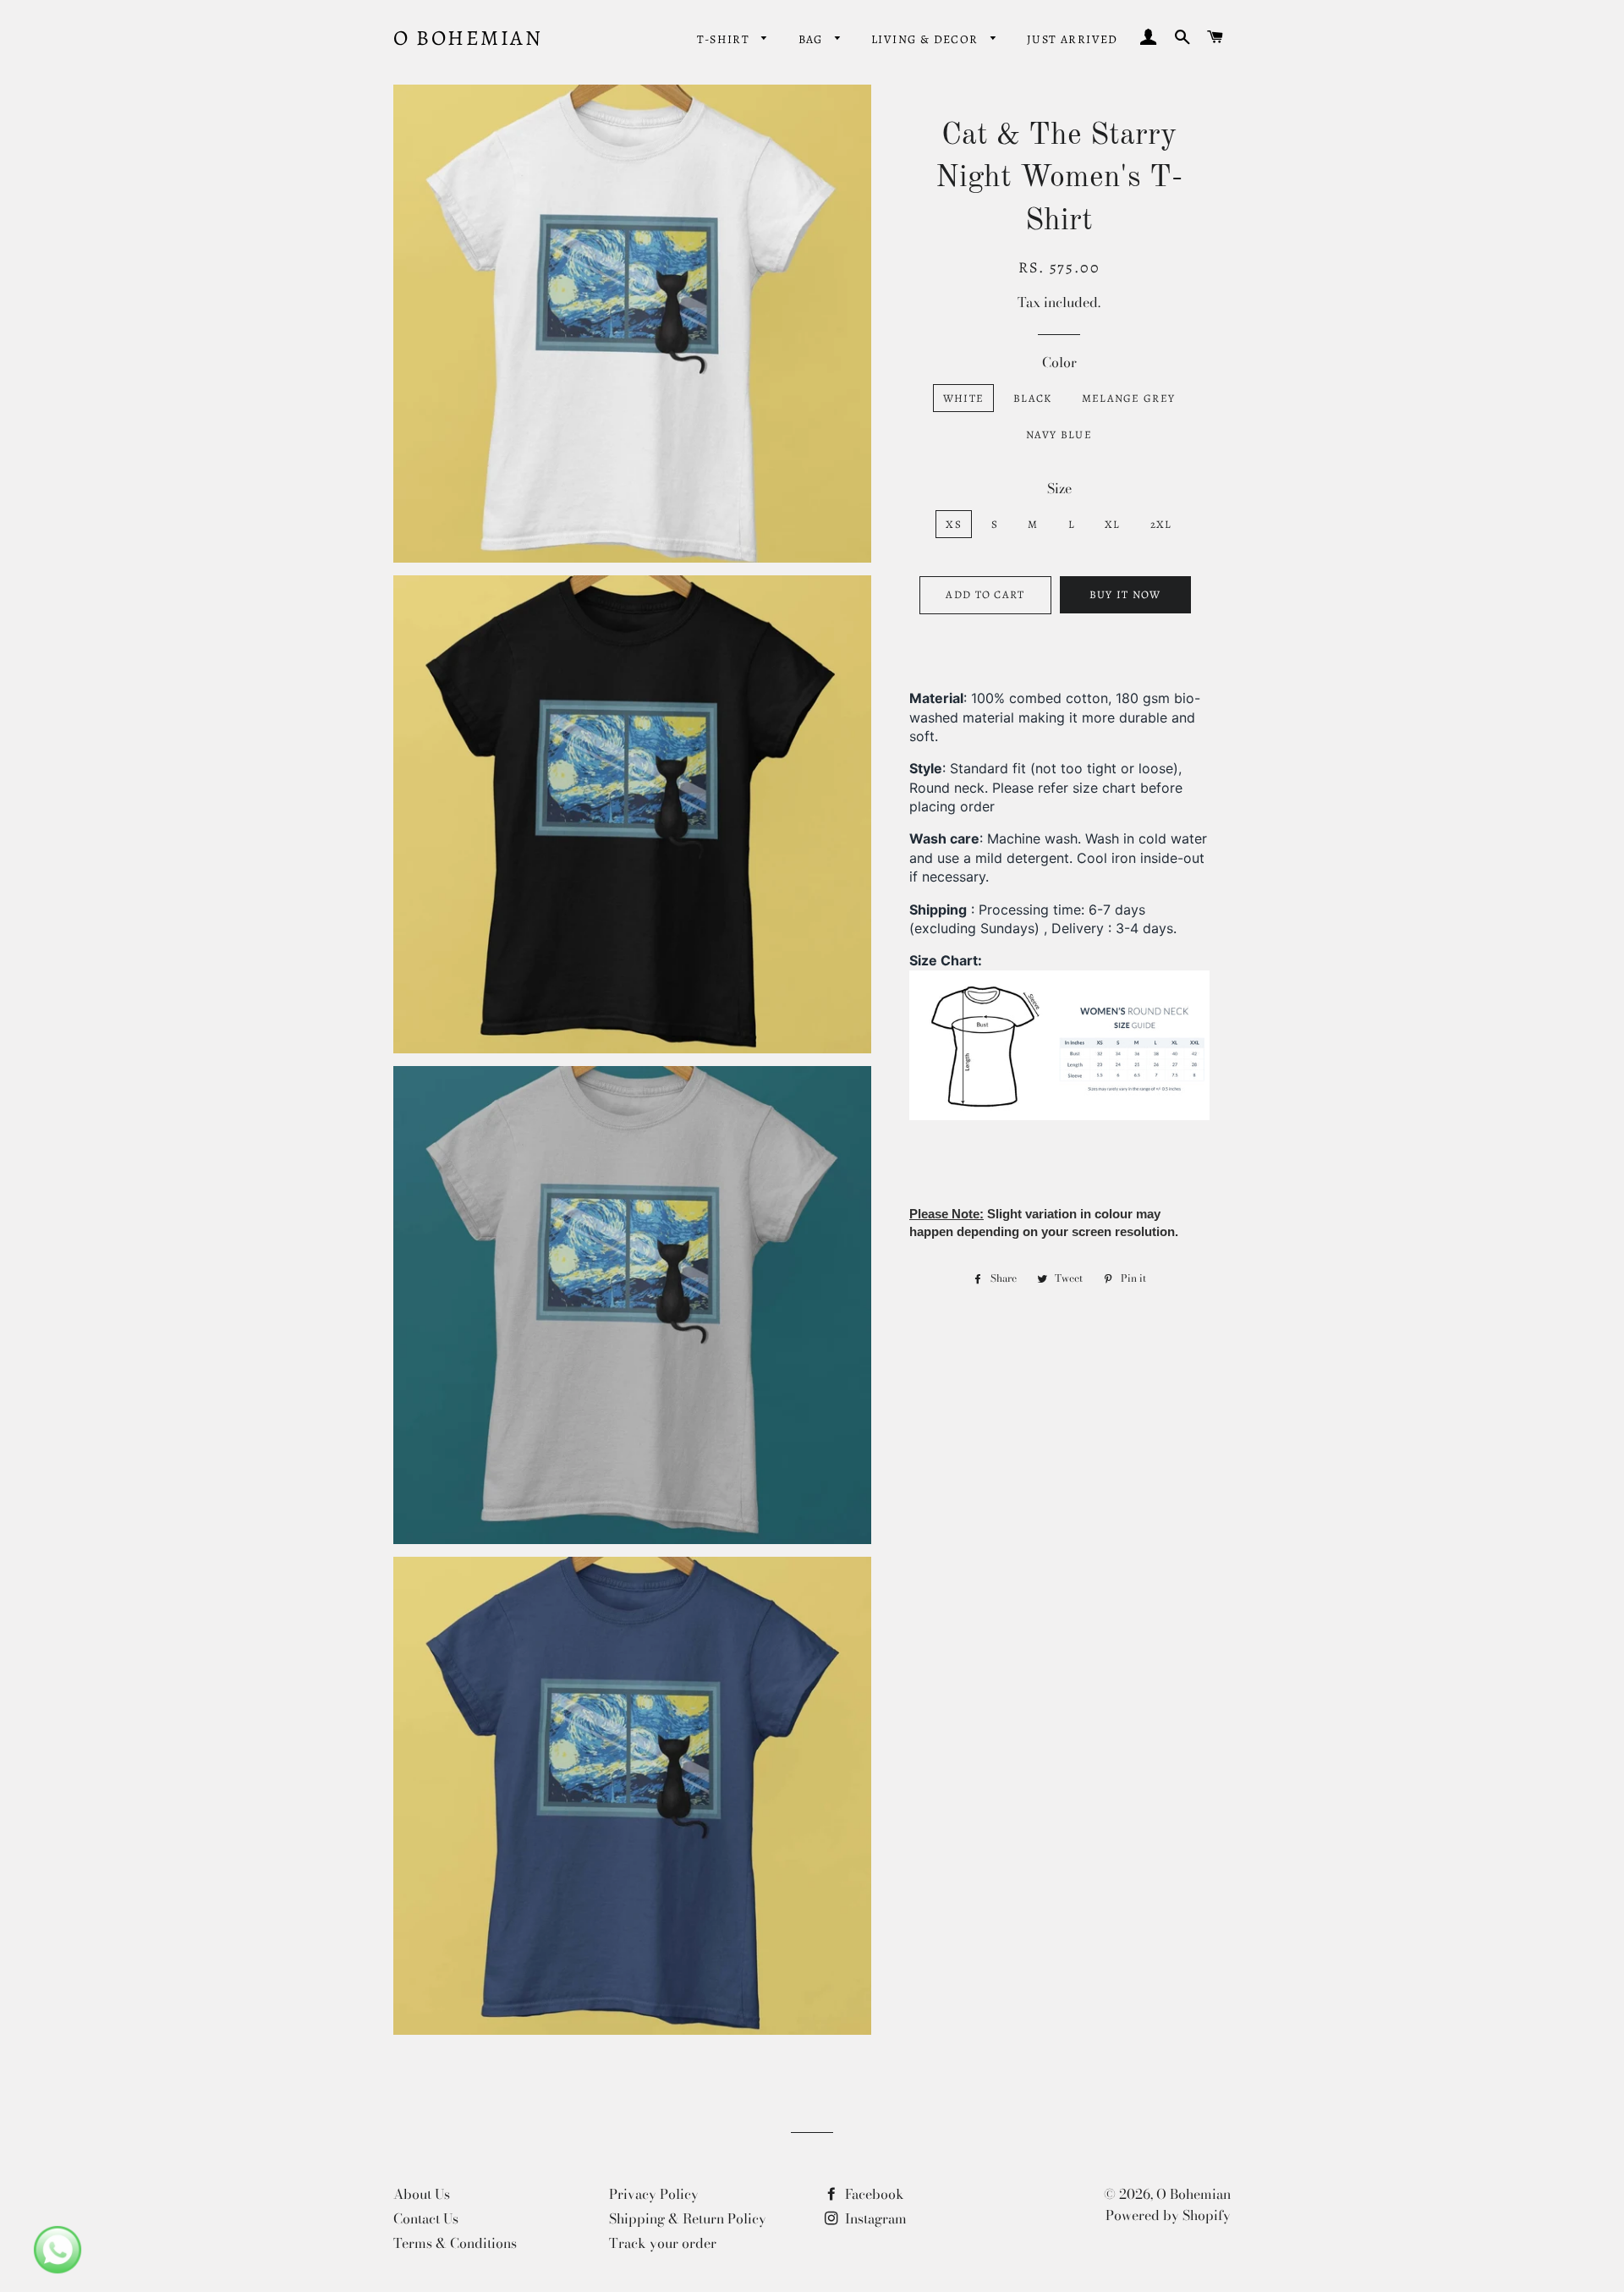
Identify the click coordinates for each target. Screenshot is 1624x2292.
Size (1059, 488)
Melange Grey (1129, 398)
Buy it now (1125, 594)
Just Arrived (1073, 39)
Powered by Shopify (1168, 2215)
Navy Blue (1059, 434)
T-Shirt (725, 39)
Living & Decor (927, 39)
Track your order (663, 2243)
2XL (1161, 524)
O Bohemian (468, 38)
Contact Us (426, 2218)
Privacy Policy (654, 2194)
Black (1033, 398)
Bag (813, 39)
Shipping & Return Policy (688, 2218)
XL (1113, 524)
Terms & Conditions (455, 2243)
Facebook (873, 2194)
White (964, 398)
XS (954, 524)
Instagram (874, 2218)
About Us (422, 2194)
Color (1059, 362)
